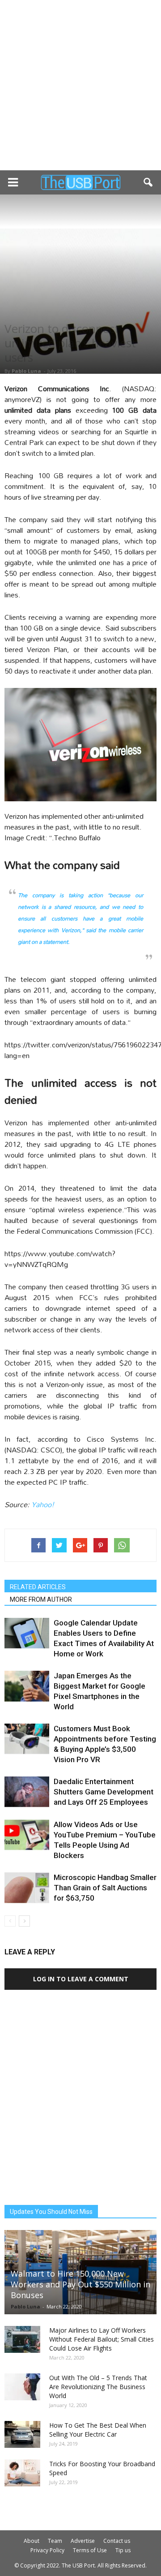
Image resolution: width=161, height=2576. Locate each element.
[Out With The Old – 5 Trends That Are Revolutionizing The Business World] (22, 2387)
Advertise (83, 2541)
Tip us (123, 2550)
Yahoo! (43, 1504)
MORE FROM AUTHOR (41, 1599)
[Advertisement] (80, 85)
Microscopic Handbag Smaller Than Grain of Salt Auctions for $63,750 (105, 1888)
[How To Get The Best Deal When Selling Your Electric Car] (22, 2434)
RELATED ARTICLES (38, 1587)
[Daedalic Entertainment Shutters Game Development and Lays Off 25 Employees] (27, 1792)
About (32, 2541)
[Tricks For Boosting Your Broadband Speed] (22, 2473)
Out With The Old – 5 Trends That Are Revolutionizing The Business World (98, 2387)
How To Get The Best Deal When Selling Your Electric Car (98, 2430)
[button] (148, 182)
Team (55, 2541)
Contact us (117, 2541)
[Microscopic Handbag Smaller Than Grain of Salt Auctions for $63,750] (27, 1888)
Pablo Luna (26, 371)
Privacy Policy (47, 2550)
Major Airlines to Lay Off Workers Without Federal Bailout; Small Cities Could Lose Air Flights (102, 2339)
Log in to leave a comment (81, 1979)
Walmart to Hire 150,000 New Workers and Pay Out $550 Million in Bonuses (80, 2284)
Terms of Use (90, 2550)
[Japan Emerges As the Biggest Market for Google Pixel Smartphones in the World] (27, 1686)
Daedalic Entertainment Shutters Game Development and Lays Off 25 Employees (104, 1792)
